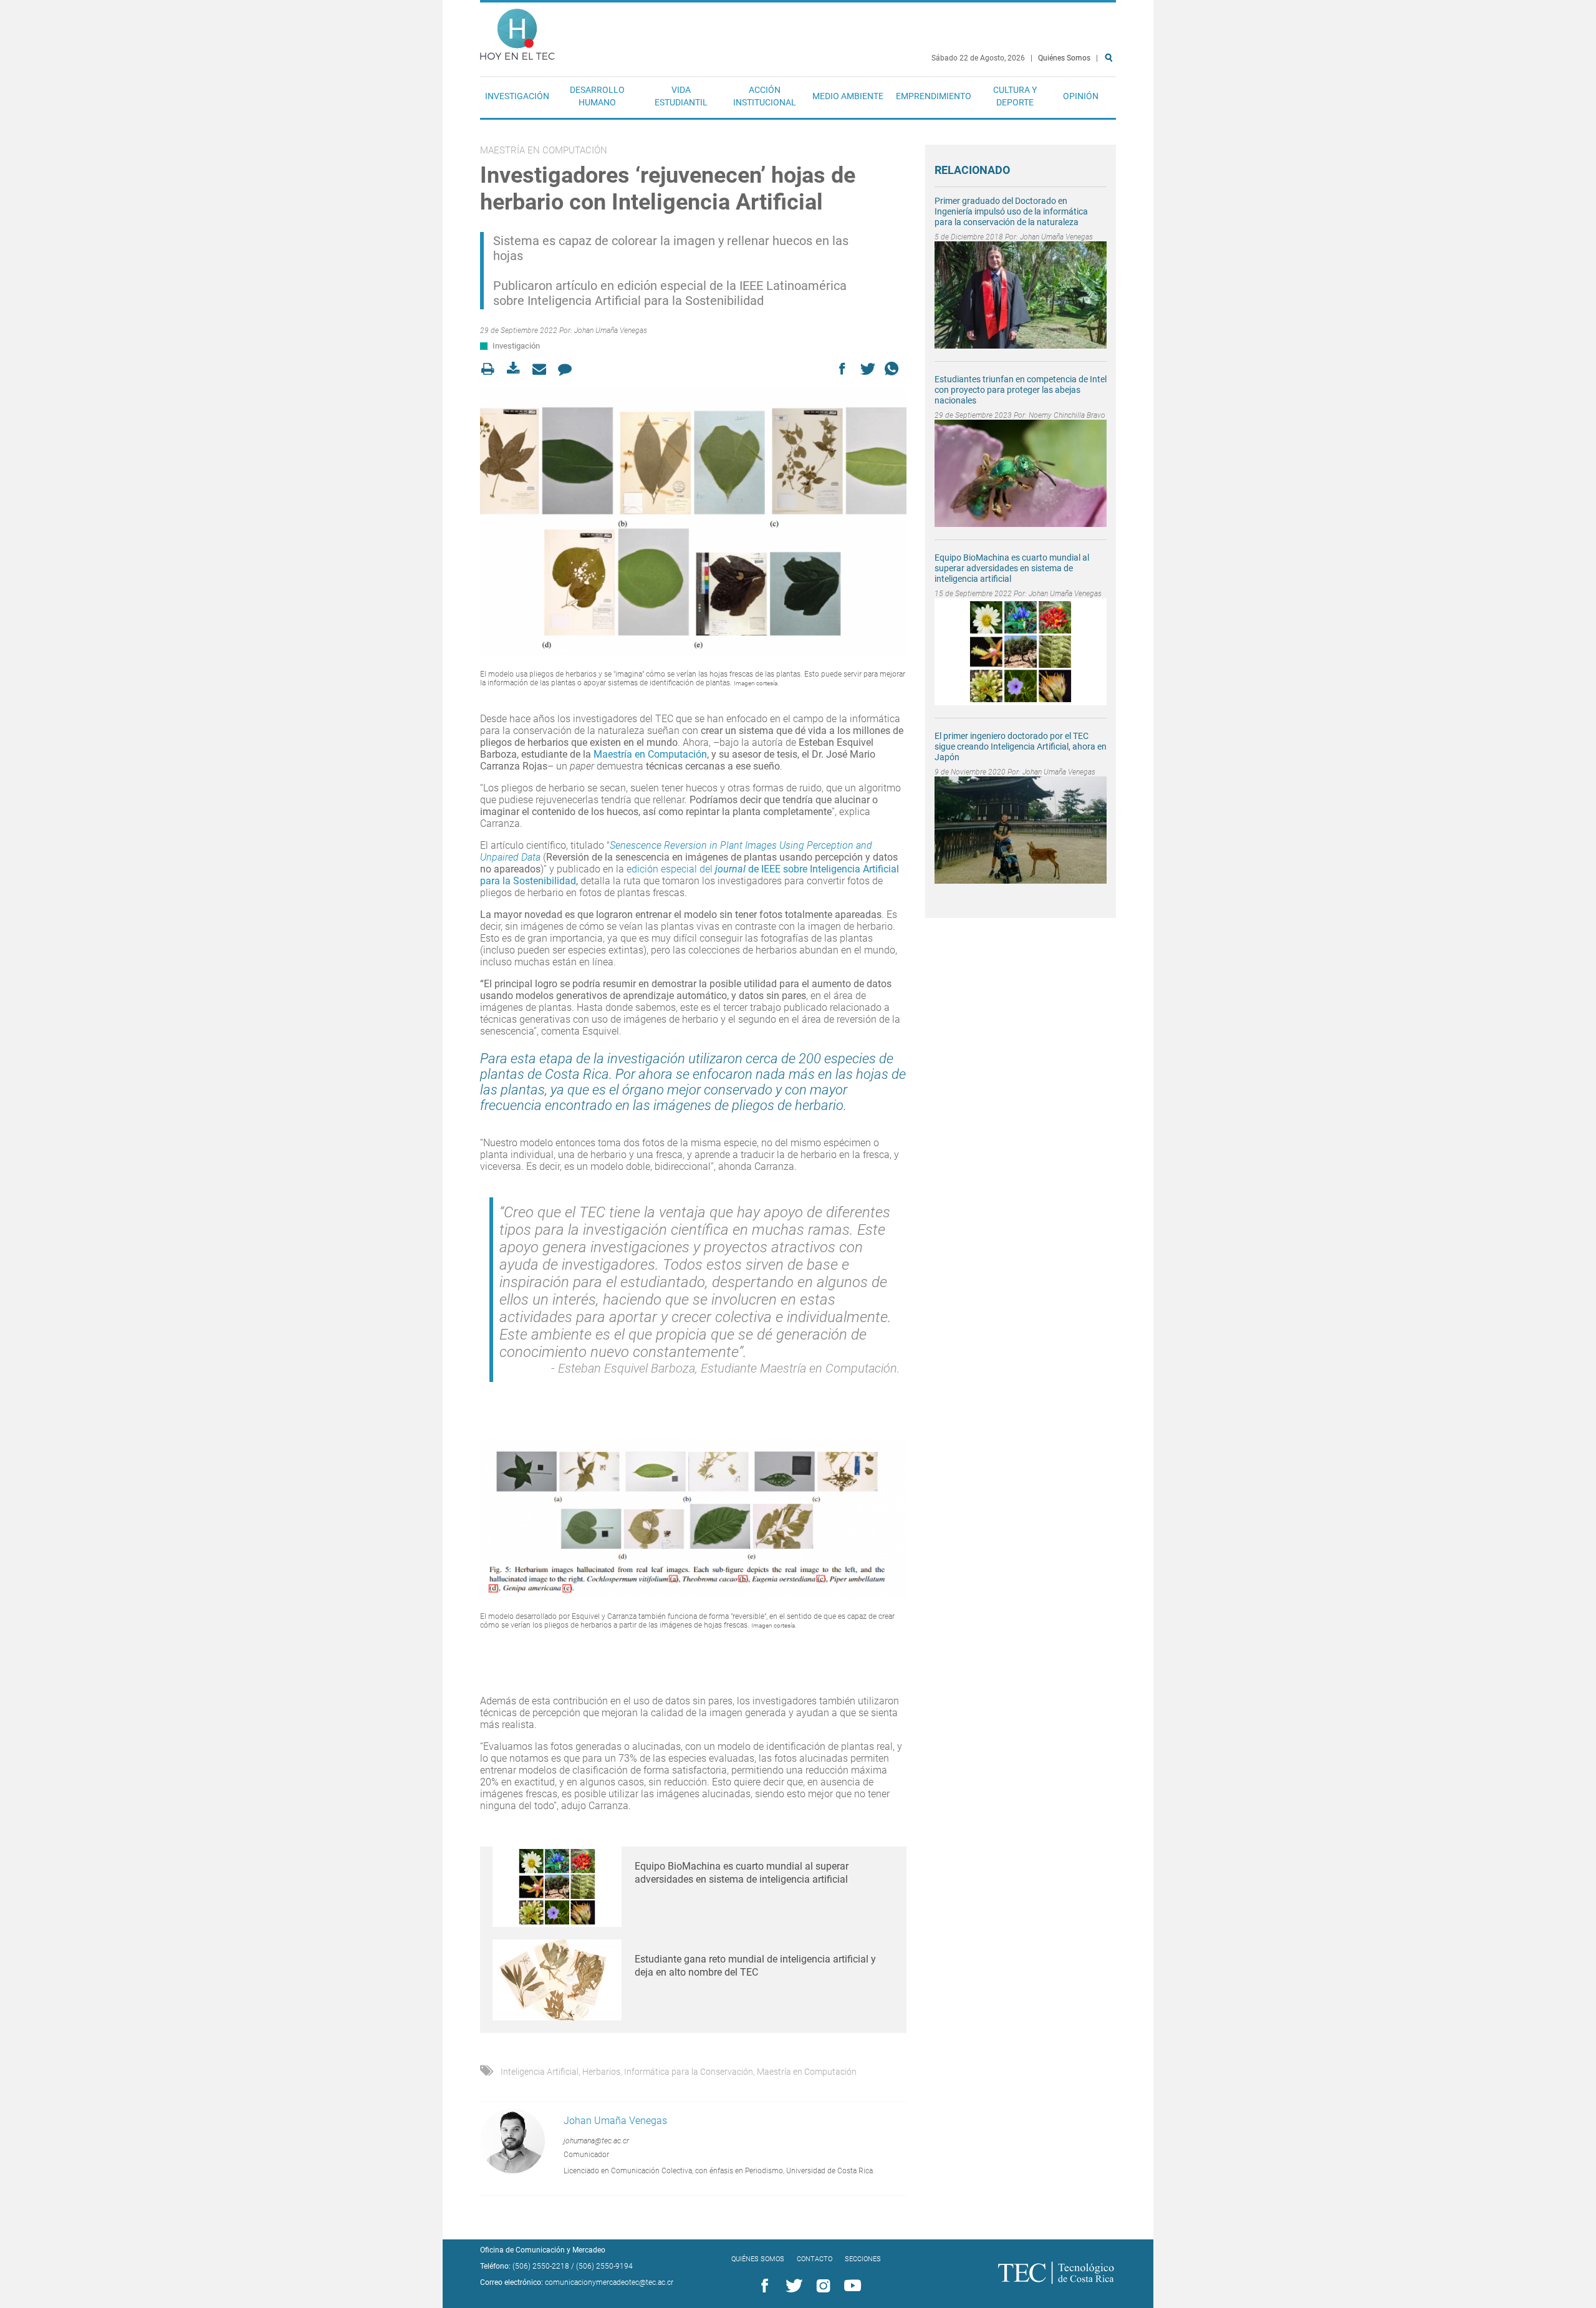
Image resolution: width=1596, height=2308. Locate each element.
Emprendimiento (934, 96)
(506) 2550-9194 (604, 2266)
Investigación (517, 96)
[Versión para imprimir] (492, 369)
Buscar (1111, 98)
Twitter (792, 2286)
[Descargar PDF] (517, 369)
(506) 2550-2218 (541, 2266)
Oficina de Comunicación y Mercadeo (543, 2250)
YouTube (850, 2286)
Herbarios (601, 2072)
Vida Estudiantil (681, 96)
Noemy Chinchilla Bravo (1067, 415)
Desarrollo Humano (597, 96)
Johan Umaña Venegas (611, 331)
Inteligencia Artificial (540, 2072)
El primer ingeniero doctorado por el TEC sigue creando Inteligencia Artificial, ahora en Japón (1021, 746)
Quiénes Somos (1064, 58)
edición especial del (671, 869)
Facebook (762, 2286)
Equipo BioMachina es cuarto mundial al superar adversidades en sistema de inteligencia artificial (1012, 568)
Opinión (1081, 96)
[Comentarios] (568, 369)
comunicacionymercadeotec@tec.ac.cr (609, 2282)
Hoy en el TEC (517, 31)
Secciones (863, 2259)
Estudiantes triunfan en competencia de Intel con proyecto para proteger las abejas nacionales (1021, 390)
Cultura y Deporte (1015, 96)
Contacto (815, 2259)
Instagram (821, 2286)
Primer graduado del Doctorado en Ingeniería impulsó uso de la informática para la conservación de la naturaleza (1011, 211)
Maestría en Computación (650, 754)
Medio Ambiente (848, 96)
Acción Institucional (765, 96)
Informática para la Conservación (689, 2072)
